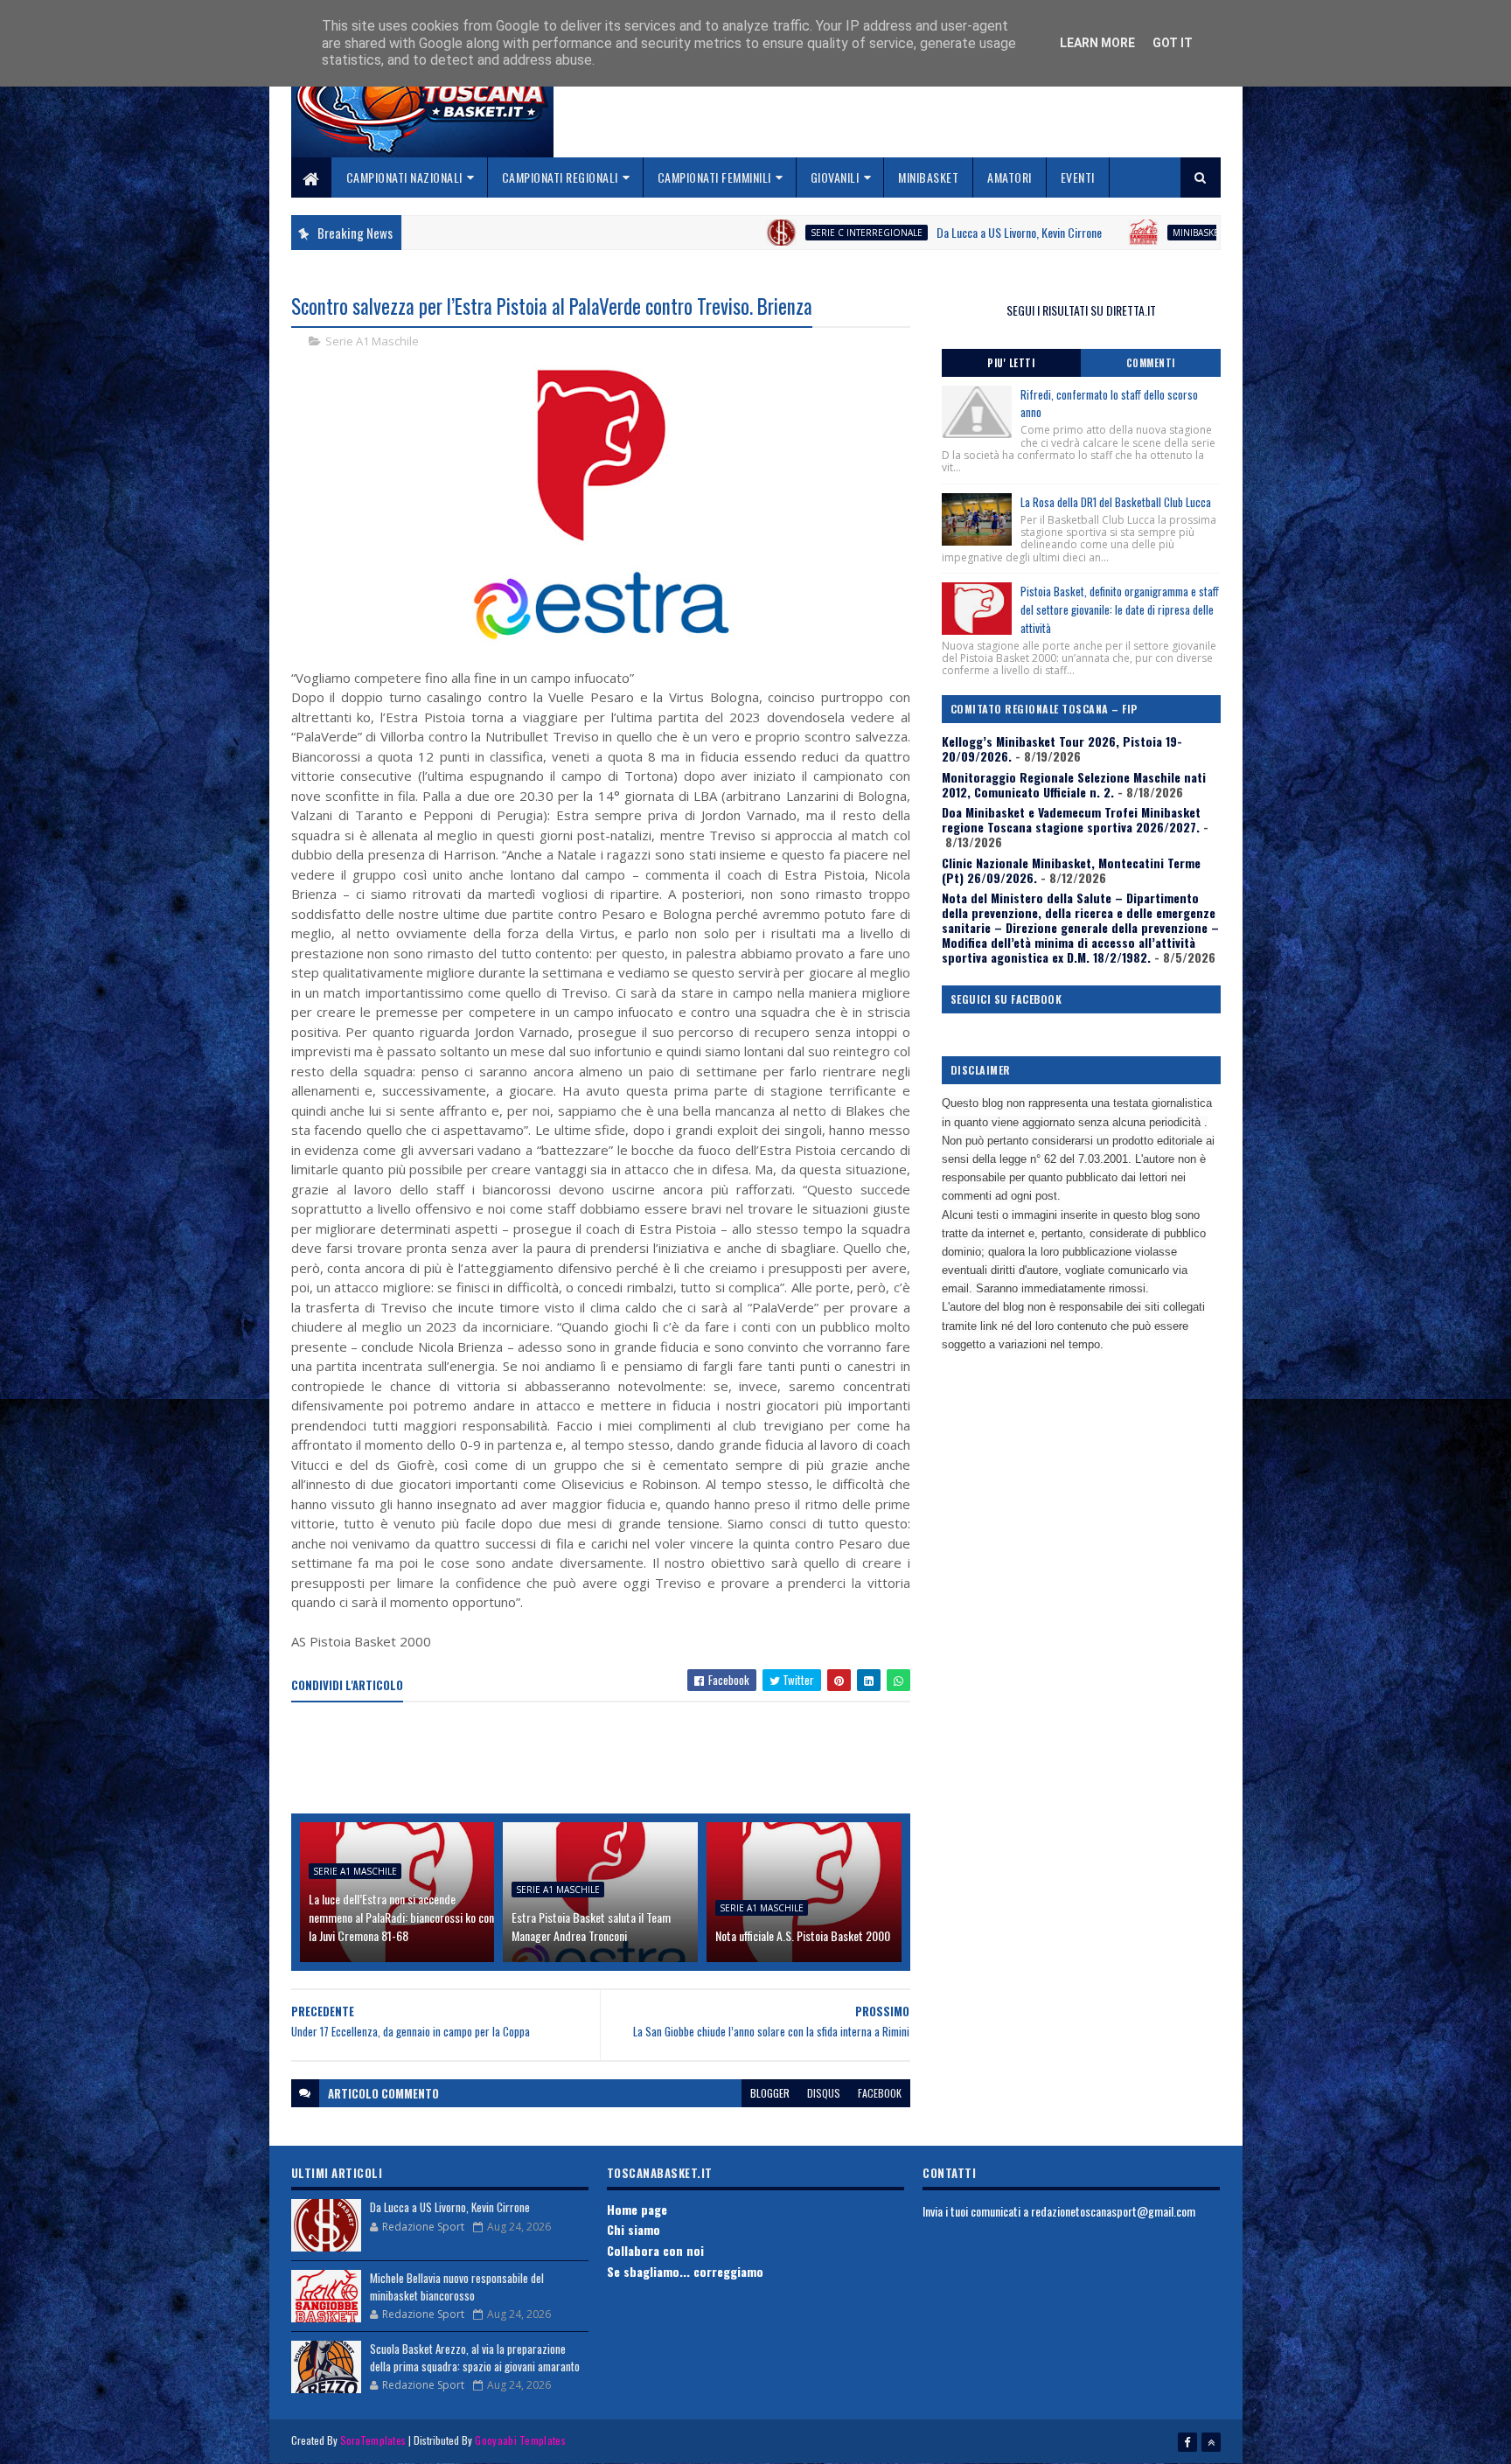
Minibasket (928, 177)
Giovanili (835, 177)
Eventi (1078, 177)
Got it (1173, 43)
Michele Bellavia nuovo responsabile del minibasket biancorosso (457, 2287)
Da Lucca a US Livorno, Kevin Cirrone (890, 232)
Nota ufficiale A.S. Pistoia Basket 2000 (803, 1935)
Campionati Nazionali (404, 177)
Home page (637, 2209)
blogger (770, 2093)
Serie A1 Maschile (372, 341)
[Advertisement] (609, 1759)
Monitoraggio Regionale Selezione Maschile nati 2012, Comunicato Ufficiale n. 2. (1074, 784)
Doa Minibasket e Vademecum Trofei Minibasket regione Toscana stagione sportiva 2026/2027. (1071, 819)
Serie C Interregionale (737, 233)
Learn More (1097, 43)
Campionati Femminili (714, 177)
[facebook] (1187, 2442)
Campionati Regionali (560, 177)
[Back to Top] (1211, 2442)
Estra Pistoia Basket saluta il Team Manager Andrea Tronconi (591, 1926)
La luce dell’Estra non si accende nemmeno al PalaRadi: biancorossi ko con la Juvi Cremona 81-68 (401, 1917)
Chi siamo (634, 2229)
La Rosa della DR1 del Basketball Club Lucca (1116, 502)
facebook (880, 2093)
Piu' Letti (1011, 363)
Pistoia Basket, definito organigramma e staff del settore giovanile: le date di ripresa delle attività (1120, 609)
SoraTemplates (373, 2440)
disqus (824, 2093)
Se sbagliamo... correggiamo (685, 2271)
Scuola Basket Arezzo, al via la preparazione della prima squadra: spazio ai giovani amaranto (475, 2357)
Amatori (1010, 177)
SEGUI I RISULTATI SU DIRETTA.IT (1081, 310)
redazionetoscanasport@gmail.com (1113, 2211)
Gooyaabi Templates (520, 2440)
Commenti (1151, 363)
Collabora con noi (655, 2250)
